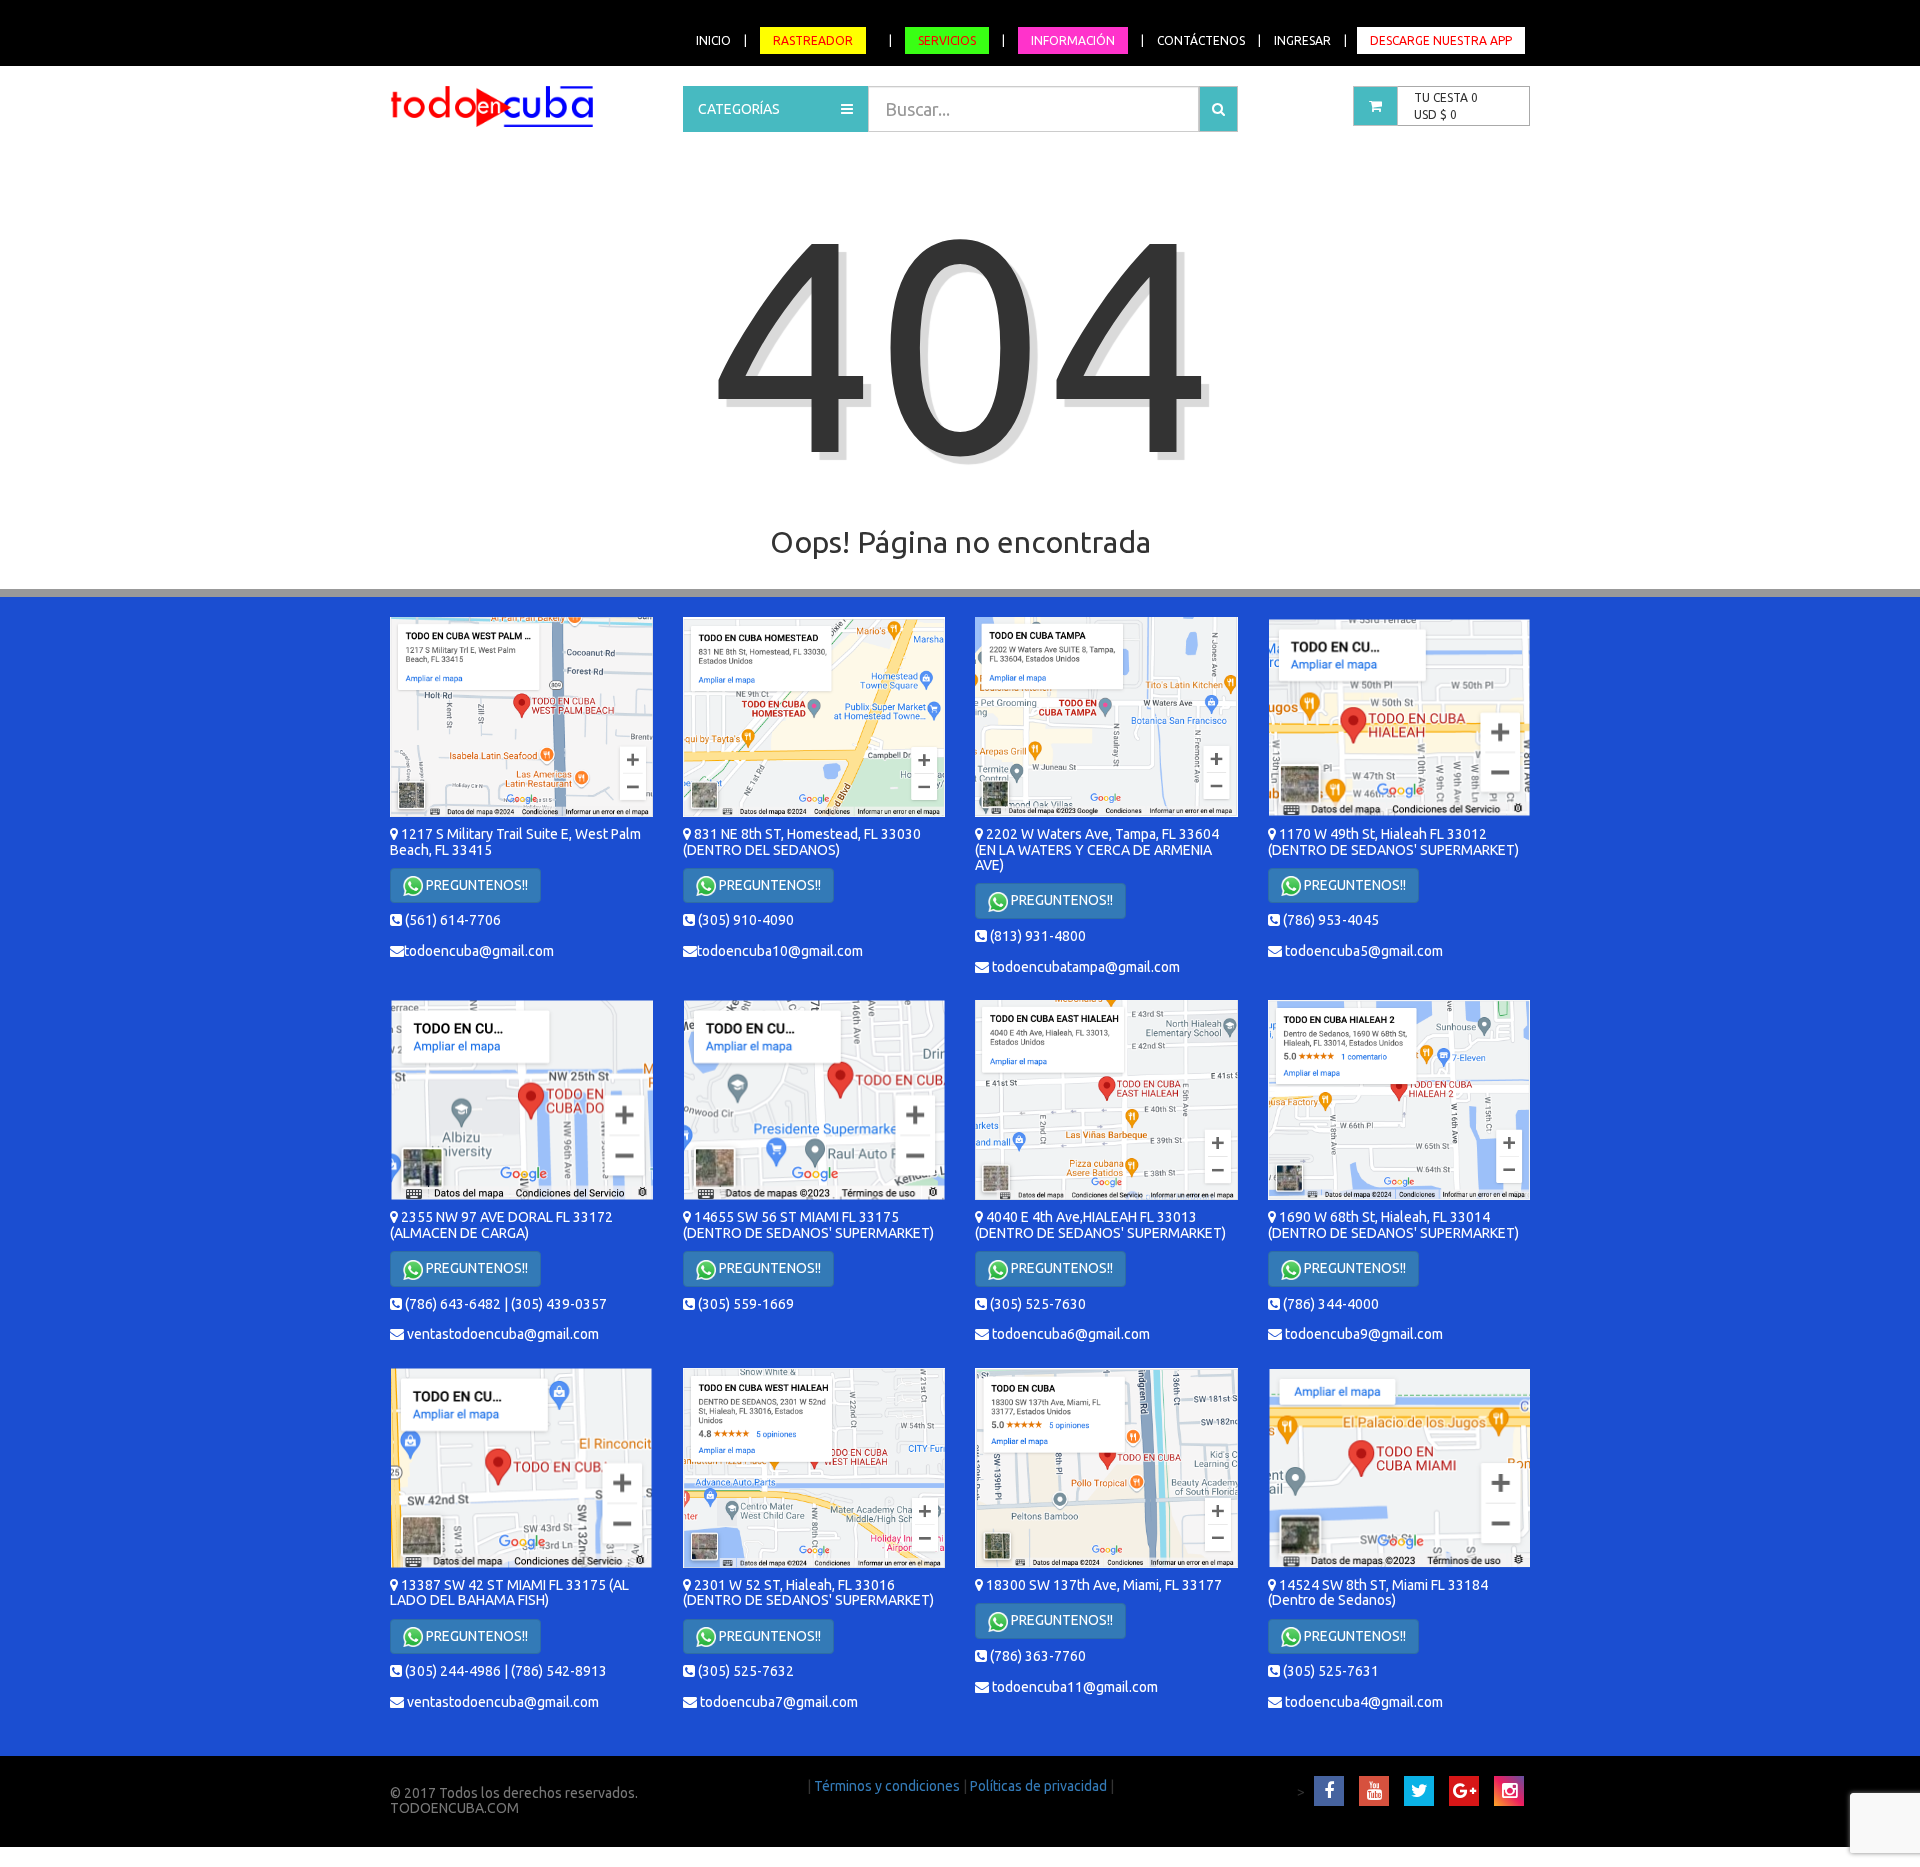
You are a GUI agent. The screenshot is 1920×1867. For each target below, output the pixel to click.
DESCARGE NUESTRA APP (1441, 40)
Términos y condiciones (888, 1786)
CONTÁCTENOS (1201, 40)
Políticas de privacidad (1040, 1786)
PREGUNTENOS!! (475, 885)
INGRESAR (1302, 40)
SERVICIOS (947, 40)
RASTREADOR (813, 40)
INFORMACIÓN (1073, 40)
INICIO (713, 40)
